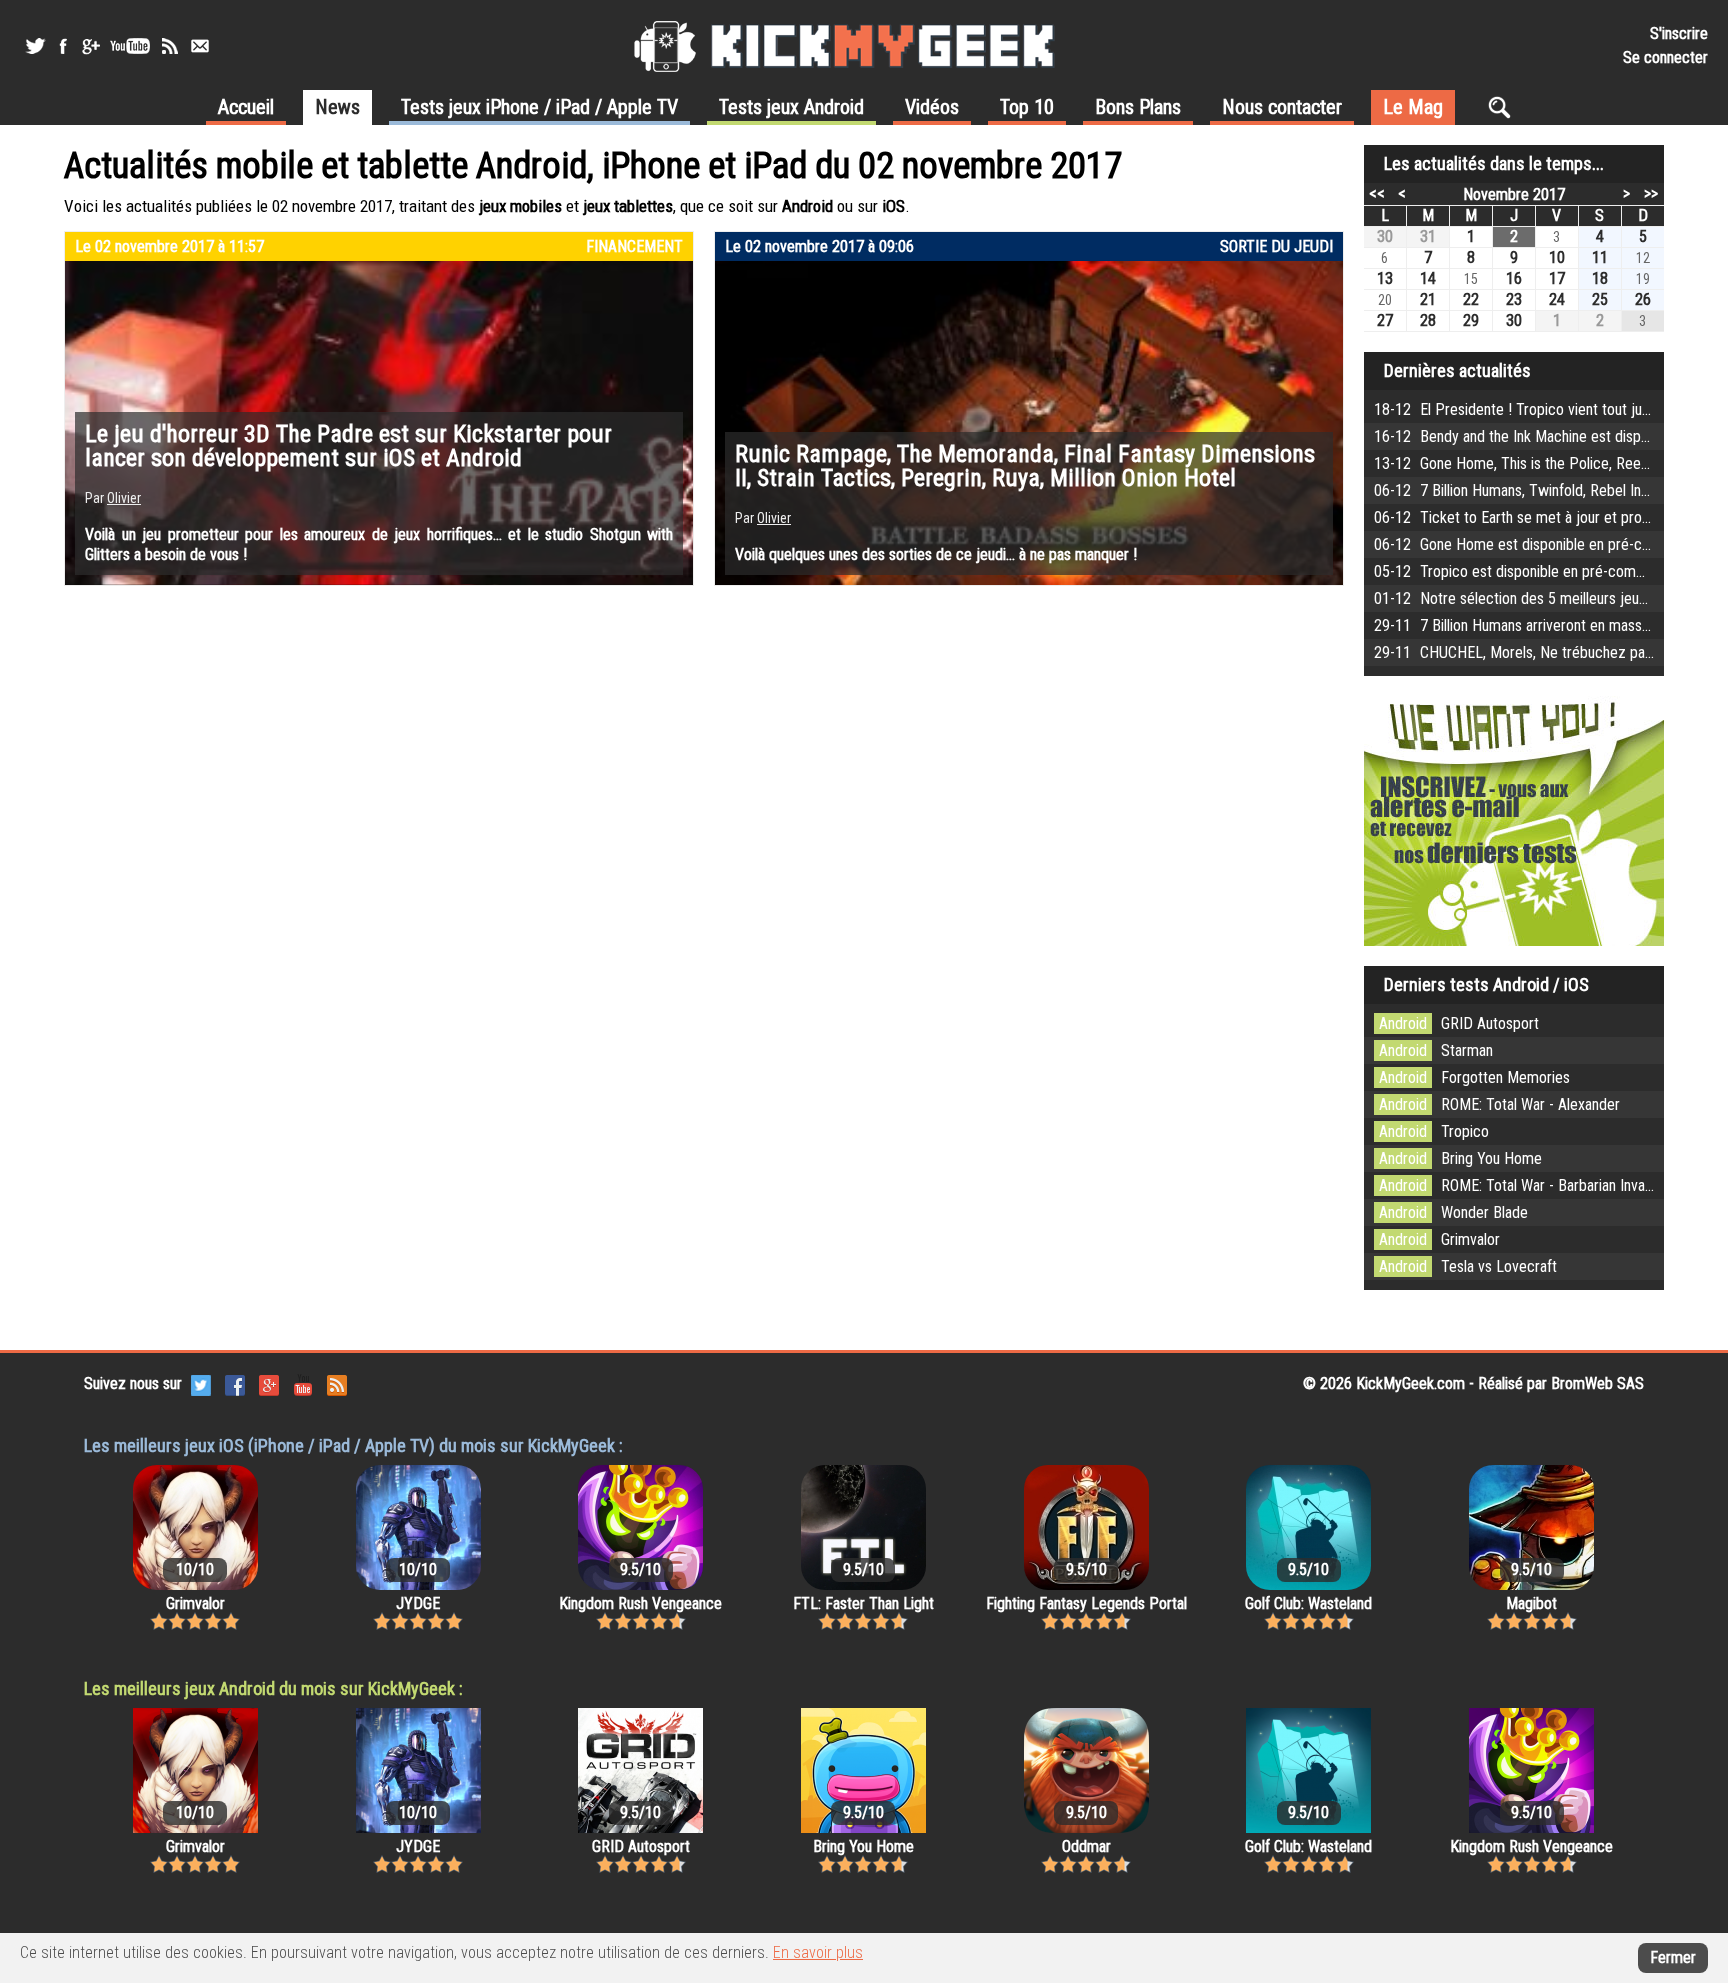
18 (1600, 278)
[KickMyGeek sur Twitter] (35, 46)
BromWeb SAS (1597, 1383)
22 (1471, 299)
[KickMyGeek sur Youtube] (130, 46)
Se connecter (1665, 57)
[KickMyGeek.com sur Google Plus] (269, 1383)
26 (1643, 299)
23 (1514, 299)
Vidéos (932, 107)
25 (1600, 299)
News (337, 107)
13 (1385, 278)
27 (1385, 320)
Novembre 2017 (1514, 194)
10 (1557, 257)
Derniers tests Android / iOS (1486, 984)
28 (1428, 320)
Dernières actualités (1457, 370)
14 (1428, 278)
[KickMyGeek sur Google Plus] (90, 46)
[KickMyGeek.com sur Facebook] (235, 1383)
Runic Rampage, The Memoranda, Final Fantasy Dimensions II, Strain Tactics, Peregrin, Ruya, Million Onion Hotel (1025, 466)
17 (1557, 278)
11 (1600, 257)
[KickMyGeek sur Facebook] (62, 46)
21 (1428, 299)
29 (1471, 320)
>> (1651, 193)
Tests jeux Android (791, 107)
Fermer (1673, 1957)
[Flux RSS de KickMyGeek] (170, 46)
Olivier (124, 498)
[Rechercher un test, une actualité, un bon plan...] (1504, 107)
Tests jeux (539, 107)
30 (1385, 236)
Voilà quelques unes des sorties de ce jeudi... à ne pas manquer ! (936, 554)
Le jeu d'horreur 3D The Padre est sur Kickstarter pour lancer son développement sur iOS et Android (348, 446)
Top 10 (1027, 107)
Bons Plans (1138, 107)
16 (1514, 278)
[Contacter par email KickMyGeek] (200, 46)
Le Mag (1413, 107)
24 (1557, 299)
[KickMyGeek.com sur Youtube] (303, 1383)
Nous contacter (1282, 107)
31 (1428, 236)
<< (1377, 193)
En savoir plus (818, 1952)
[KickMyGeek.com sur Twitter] (201, 1383)
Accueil (246, 107)
